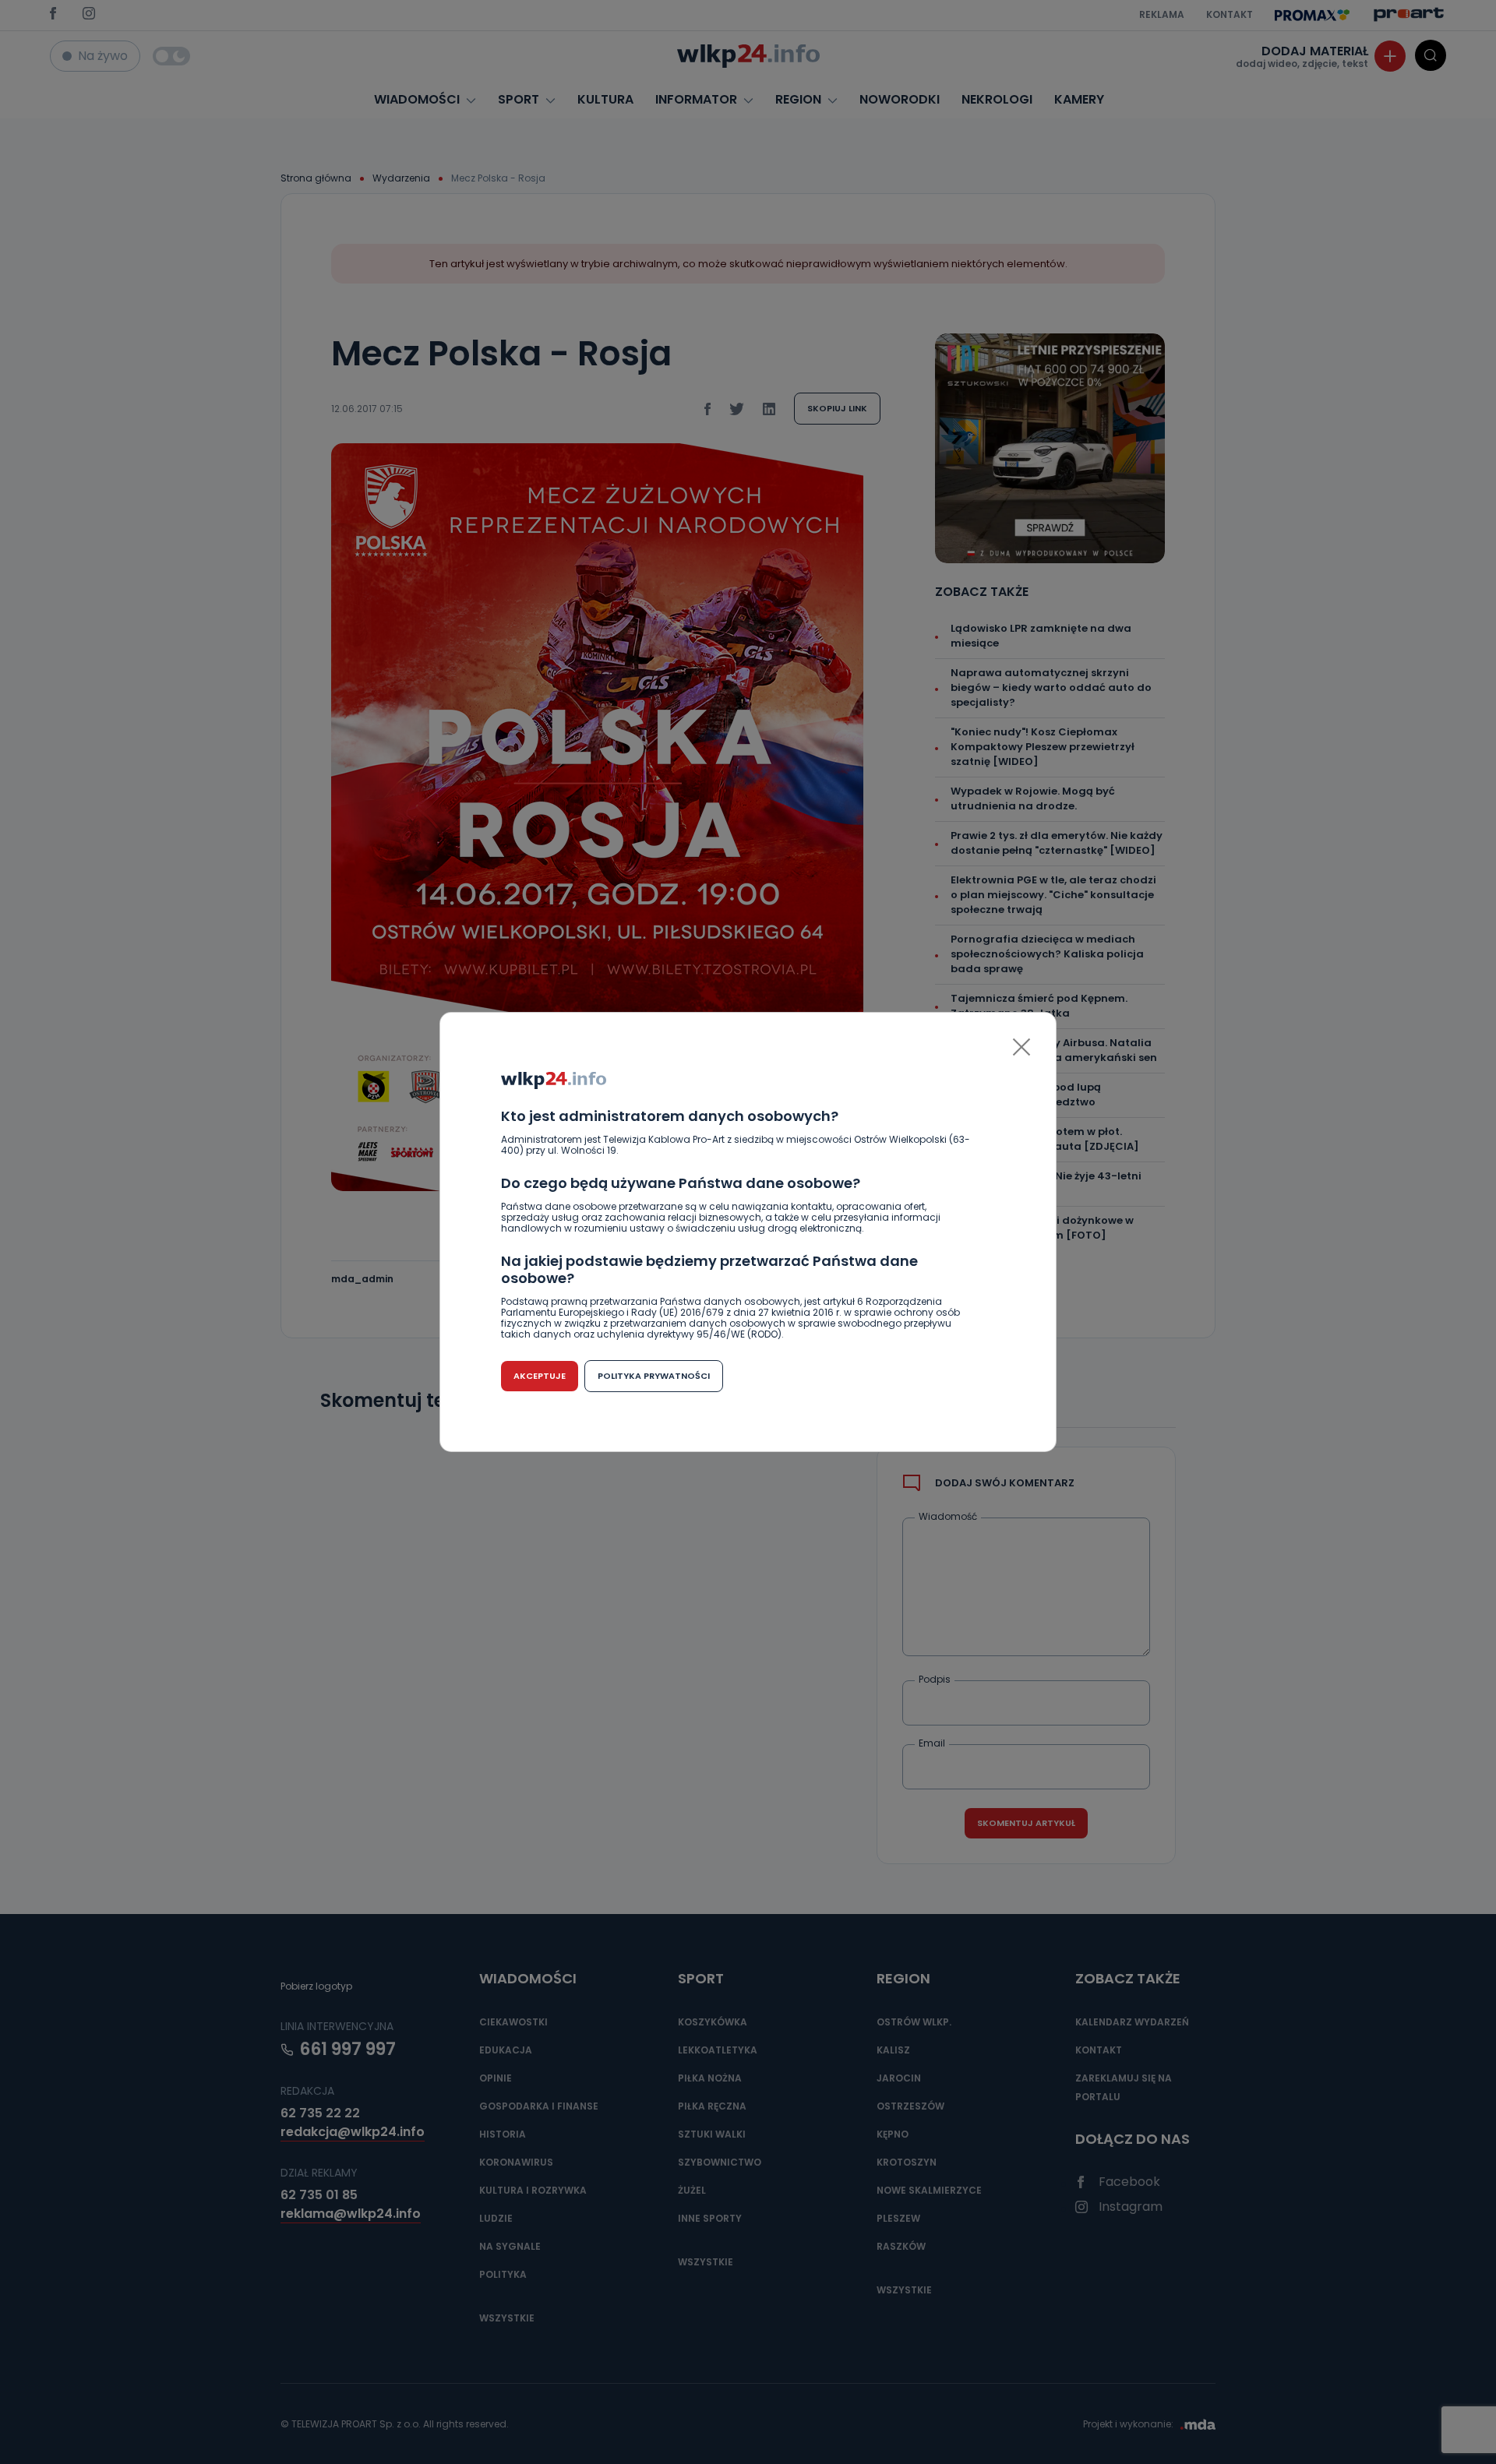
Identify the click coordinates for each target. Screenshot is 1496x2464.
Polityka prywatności (654, 1376)
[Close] (1021, 1047)
